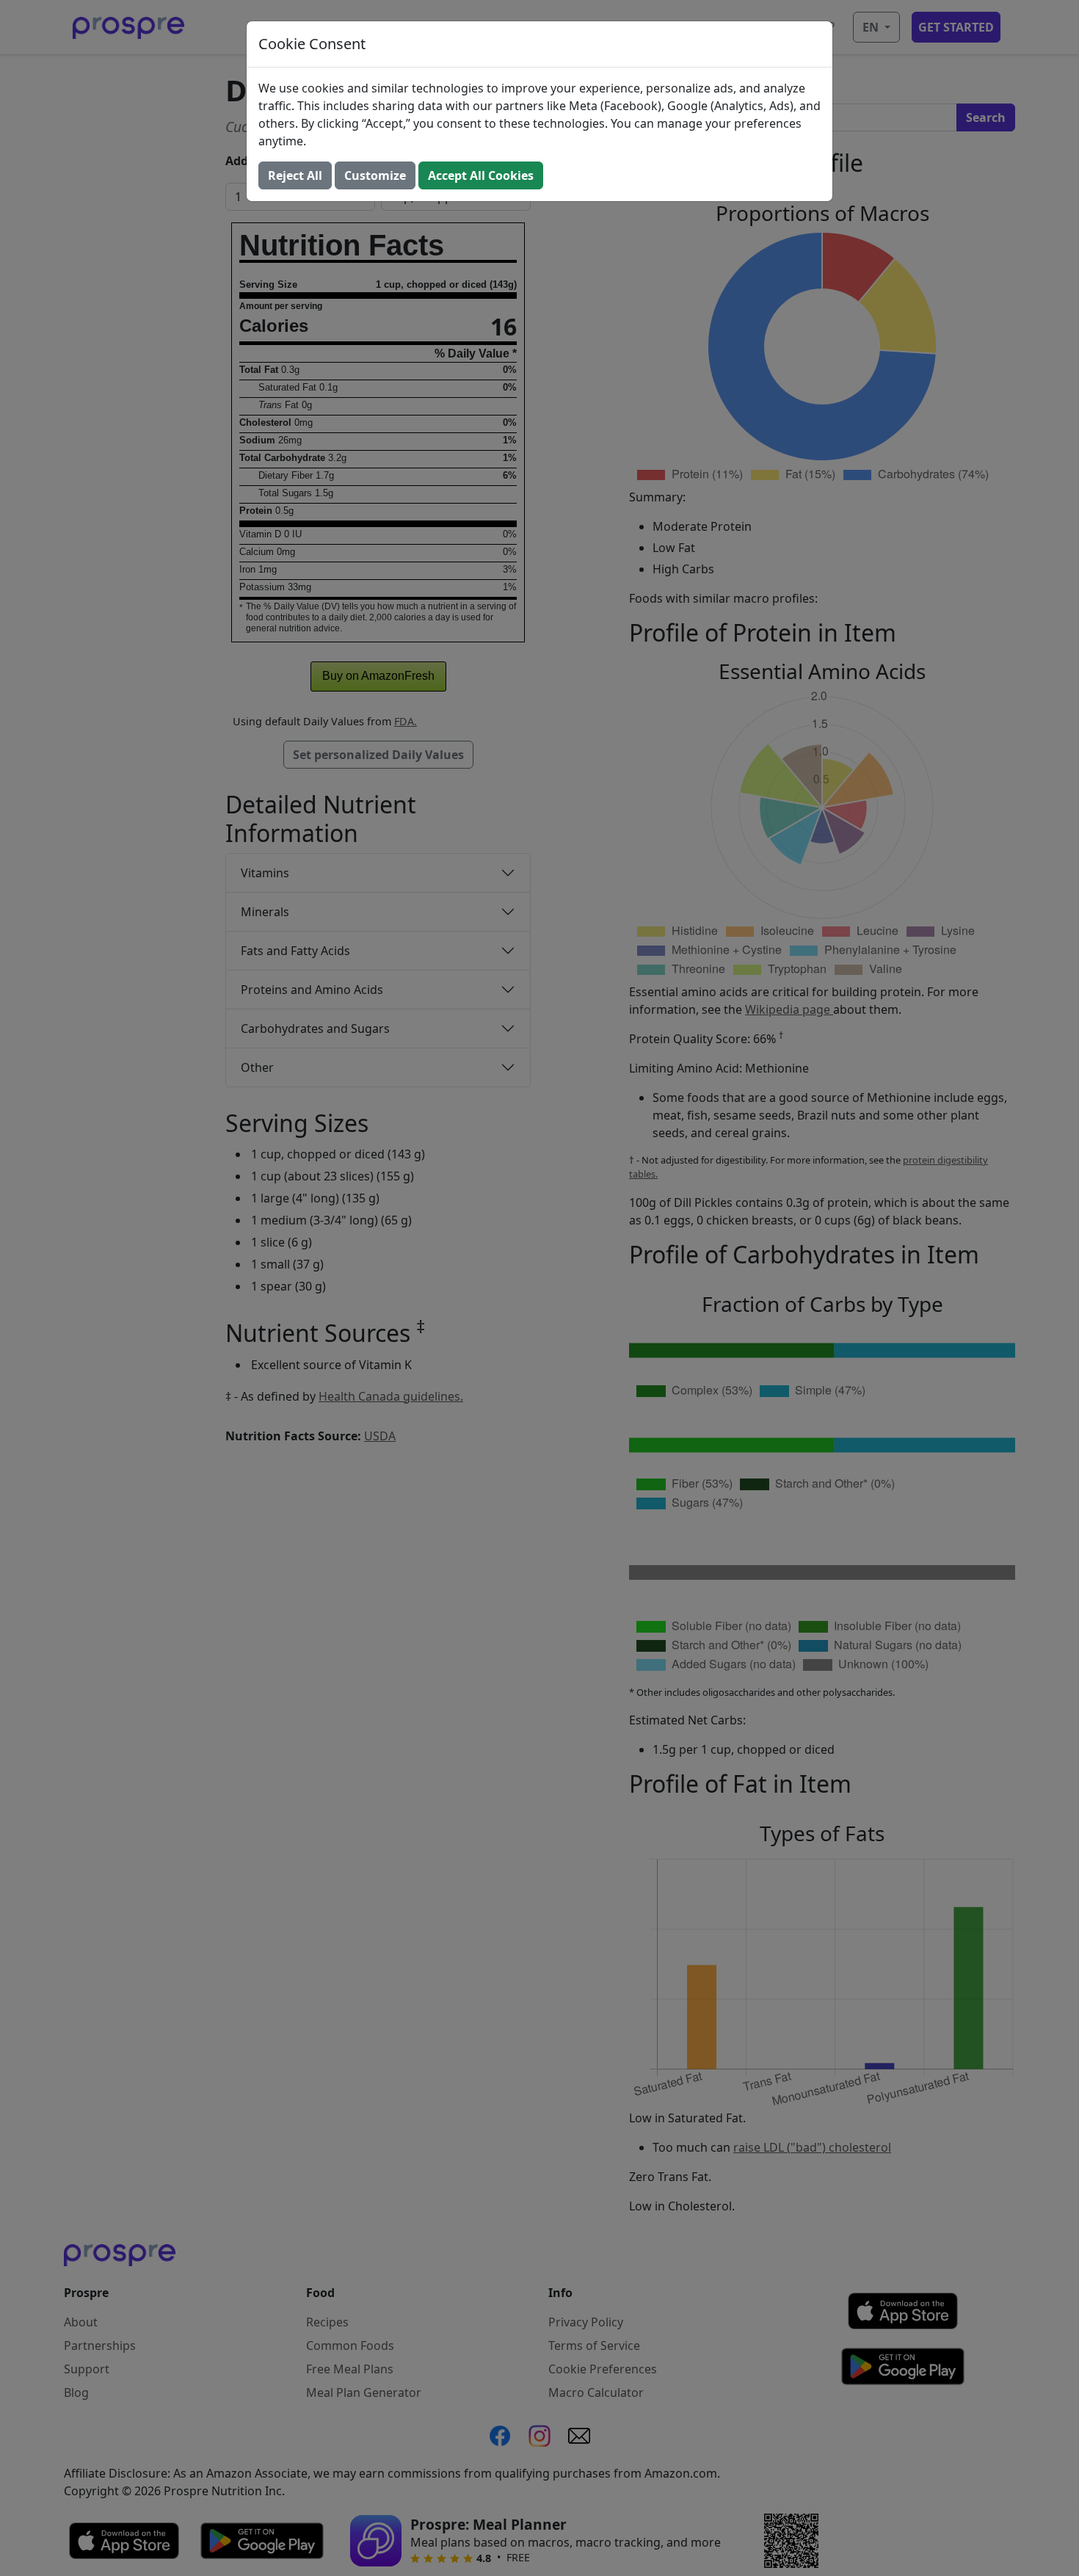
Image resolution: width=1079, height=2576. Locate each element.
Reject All (295, 175)
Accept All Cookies (481, 175)
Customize (375, 175)
